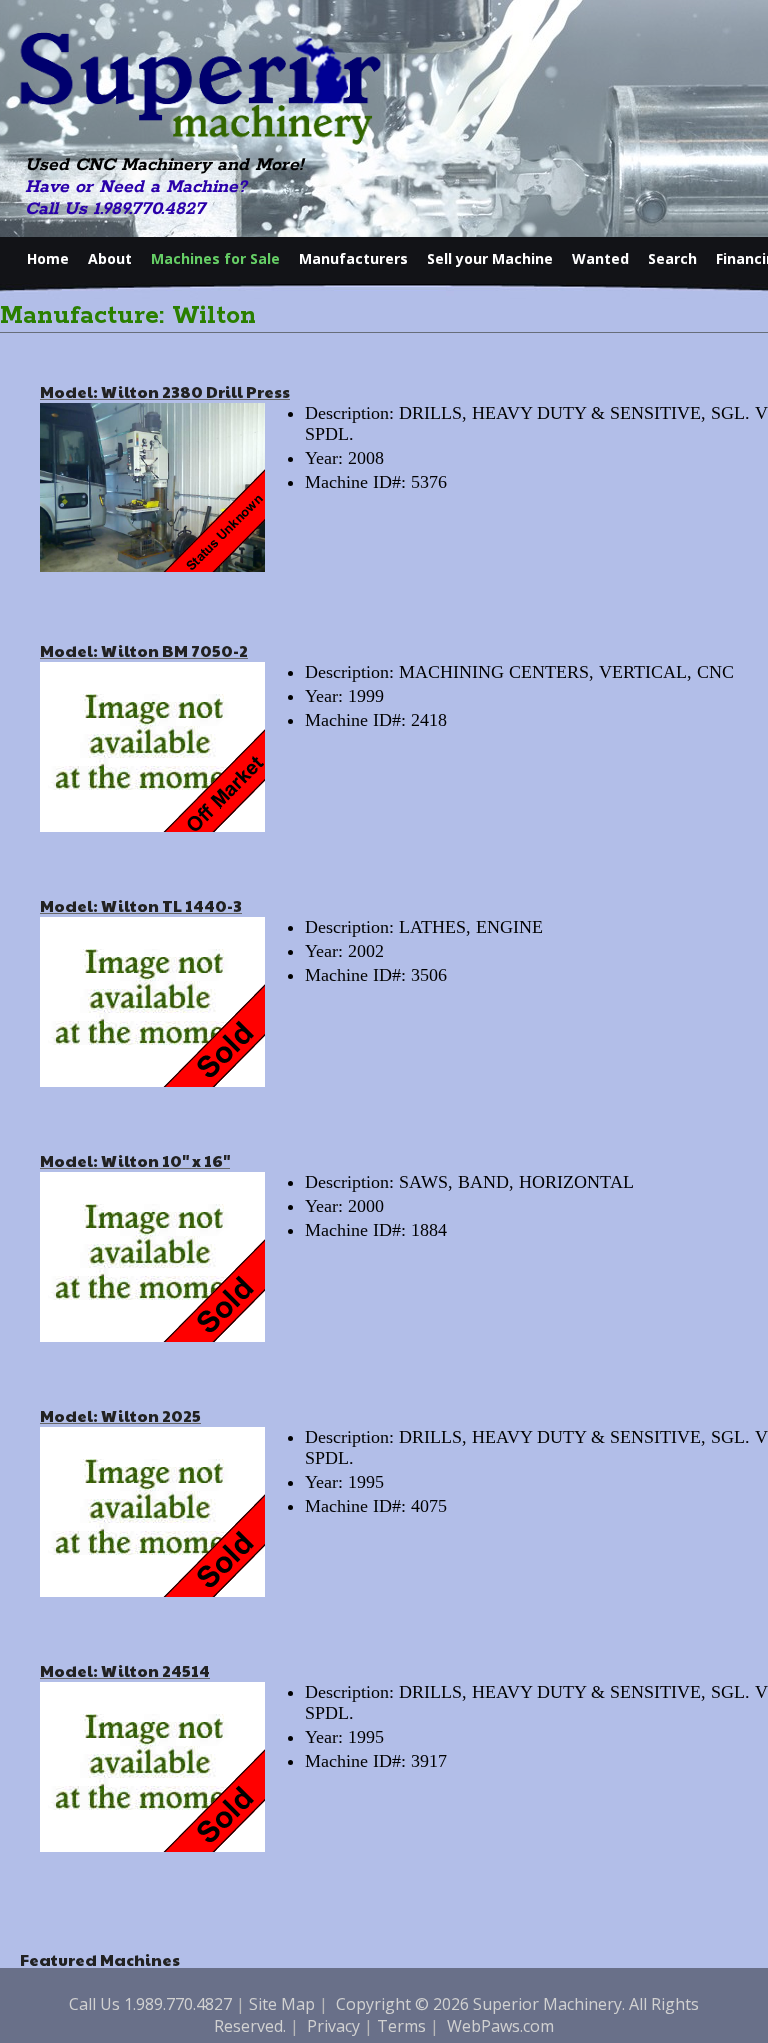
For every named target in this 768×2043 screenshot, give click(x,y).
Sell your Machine (490, 258)
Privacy (333, 2026)
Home (48, 258)
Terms (401, 2026)
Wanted (600, 258)
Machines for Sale (215, 258)
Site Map (282, 2004)
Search (672, 258)
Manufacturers (353, 258)
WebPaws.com (500, 2026)
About (110, 258)
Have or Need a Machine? (136, 187)
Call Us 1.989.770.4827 (115, 209)
